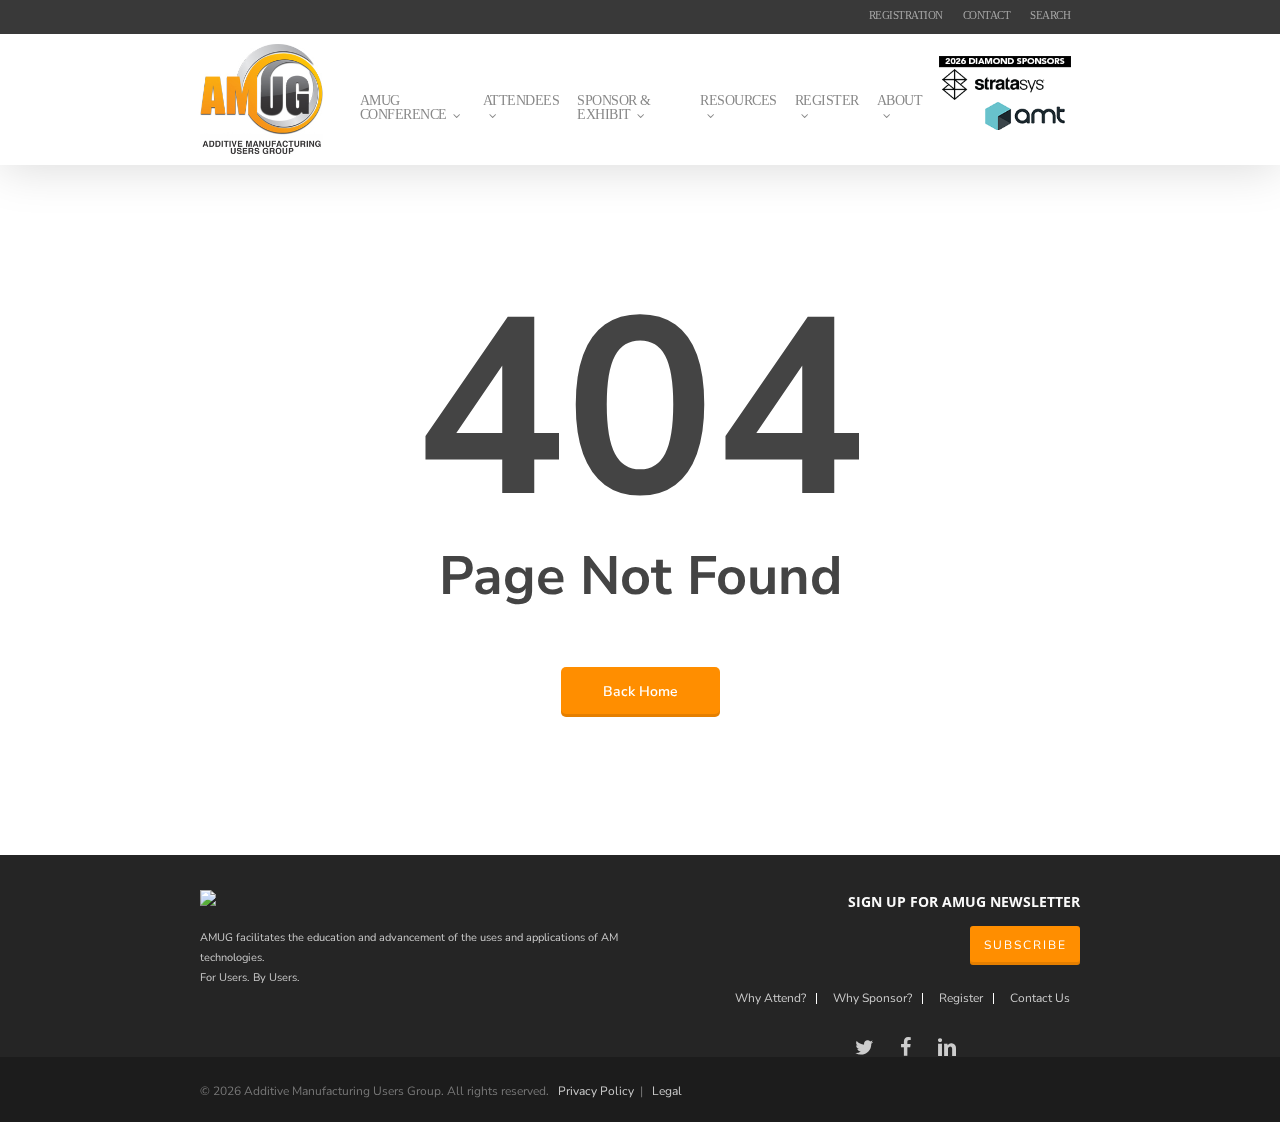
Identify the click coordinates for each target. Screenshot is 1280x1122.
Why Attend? (770, 998)
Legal (667, 1091)
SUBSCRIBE (1025, 945)
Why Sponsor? (872, 998)
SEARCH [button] (1050, 15)
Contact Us (1040, 998)
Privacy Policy (596, 1091)
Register (961, 998)
